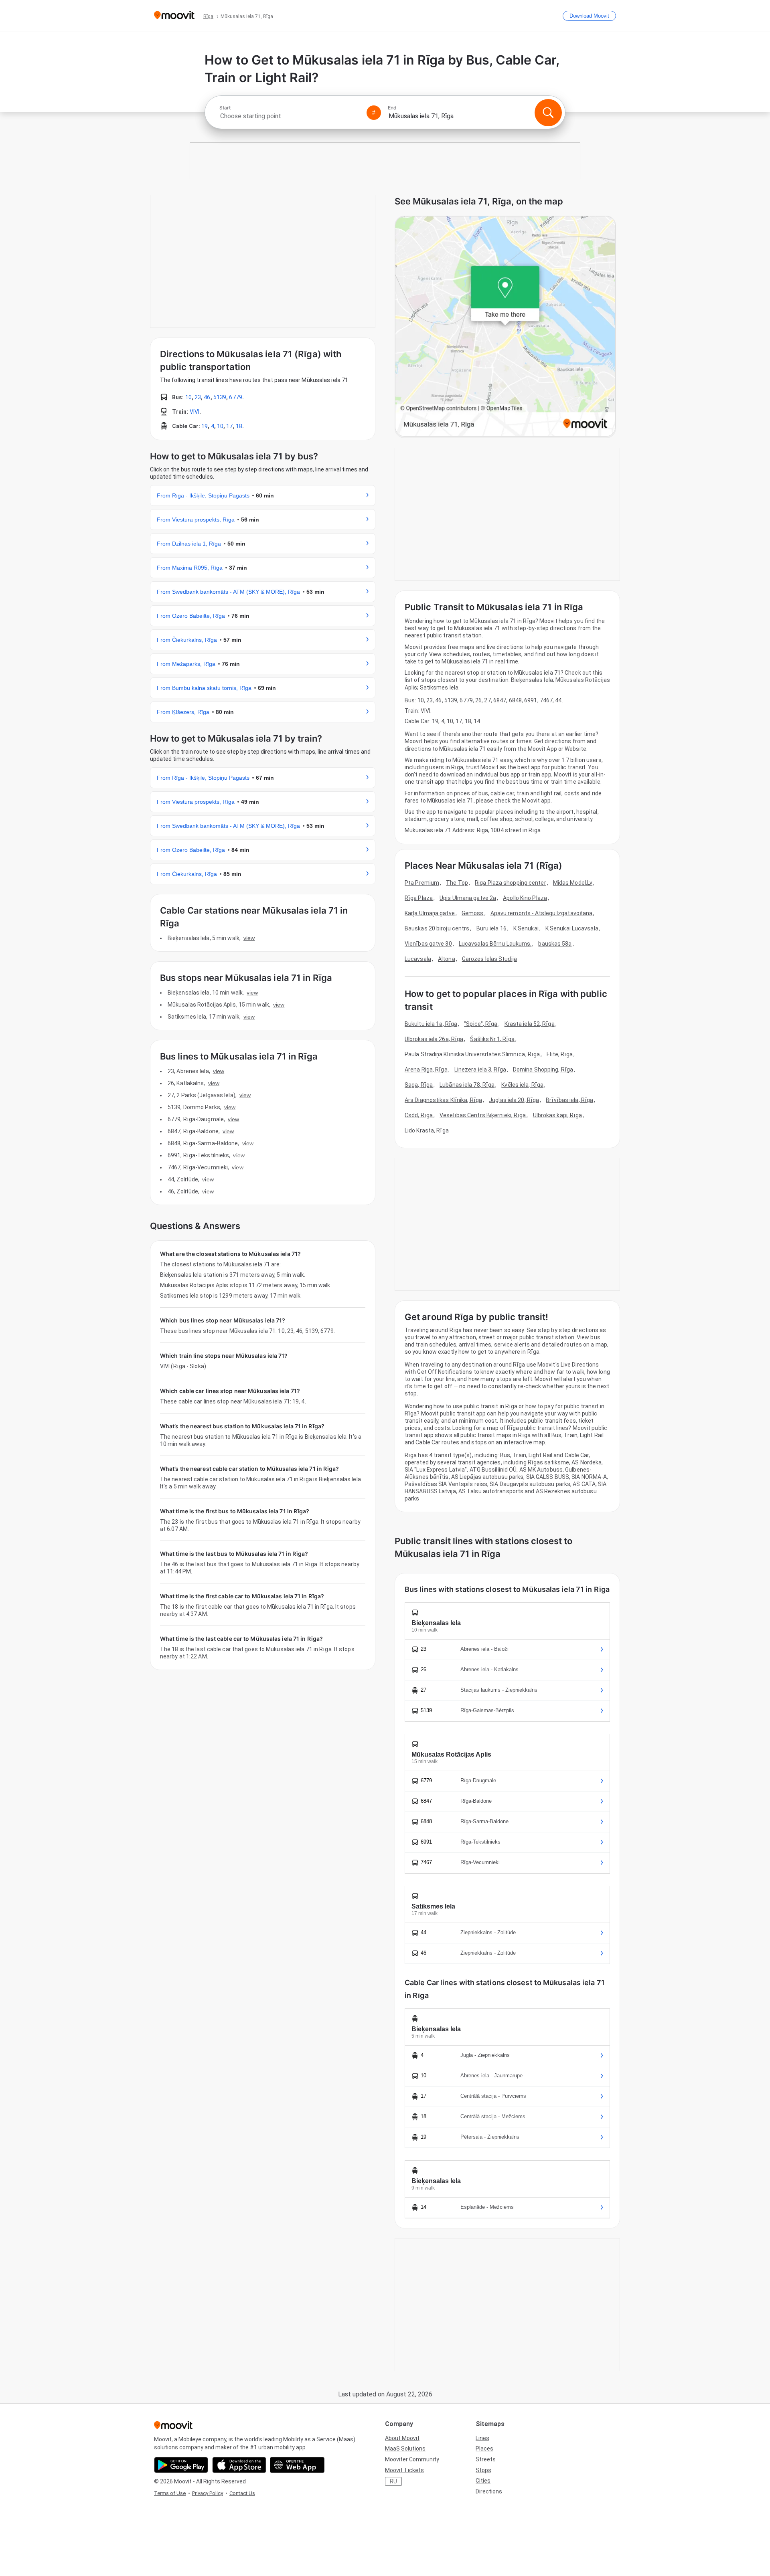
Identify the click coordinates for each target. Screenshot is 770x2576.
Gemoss (473, 913)
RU (393, 2481)
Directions (489, 2491)
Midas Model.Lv (573, 883)
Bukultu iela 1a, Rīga (431, 1024)
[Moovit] (174, 16)
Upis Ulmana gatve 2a (468, 898)
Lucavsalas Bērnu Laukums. (495, 944)
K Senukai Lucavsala (572, 928)
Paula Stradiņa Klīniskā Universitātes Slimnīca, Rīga (472, 1054)
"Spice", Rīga (481, 1024)
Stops (483, 2470)
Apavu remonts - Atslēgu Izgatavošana (542, 913)
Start (225, 108)
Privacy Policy (208, 2493)
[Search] (548, 113)
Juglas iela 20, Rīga (514, 1100)
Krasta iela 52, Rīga (530, 1024)
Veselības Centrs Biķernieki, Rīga (483, 1115)
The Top (457, 883)
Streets (486, 2459)
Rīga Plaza (419, 898)
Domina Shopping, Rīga (543, 1070)
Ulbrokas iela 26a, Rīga (434, 1039)
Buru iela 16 (491, 928)
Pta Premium (422, 883)
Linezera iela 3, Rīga (480, 1070)
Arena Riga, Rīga (426, 1070)
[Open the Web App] (297, 2465)
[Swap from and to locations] (374, 113)
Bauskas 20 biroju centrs (437, 928)
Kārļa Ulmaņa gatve (430, 913)
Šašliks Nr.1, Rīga (492, 1039)
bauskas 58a (555, 944)
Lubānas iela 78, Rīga (467, 1085)
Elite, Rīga (560, 1054)
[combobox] (290, 116)
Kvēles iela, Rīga (522, 1085)
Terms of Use (170, 2493)
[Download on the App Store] (239, 2465)
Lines (482, 2438)
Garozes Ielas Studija (489, 959)
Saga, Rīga (419, 1085)
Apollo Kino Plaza (525, 898)
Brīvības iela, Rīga (569, 1100)
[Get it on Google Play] (181, 2465)
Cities (483, 2481)
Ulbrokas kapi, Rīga (558, 1115)
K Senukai (526, 928)
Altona (447, 959)
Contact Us (242, 2493)
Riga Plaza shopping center (511, 883)
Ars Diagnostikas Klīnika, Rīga (443, 1100)
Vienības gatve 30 (428, 944)
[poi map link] (505, 327)
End (392, 108)
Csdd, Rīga (419, 1115)
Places (484, 2449)
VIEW (249, 938)
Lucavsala (418, 959)
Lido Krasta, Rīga (427, 1130)
